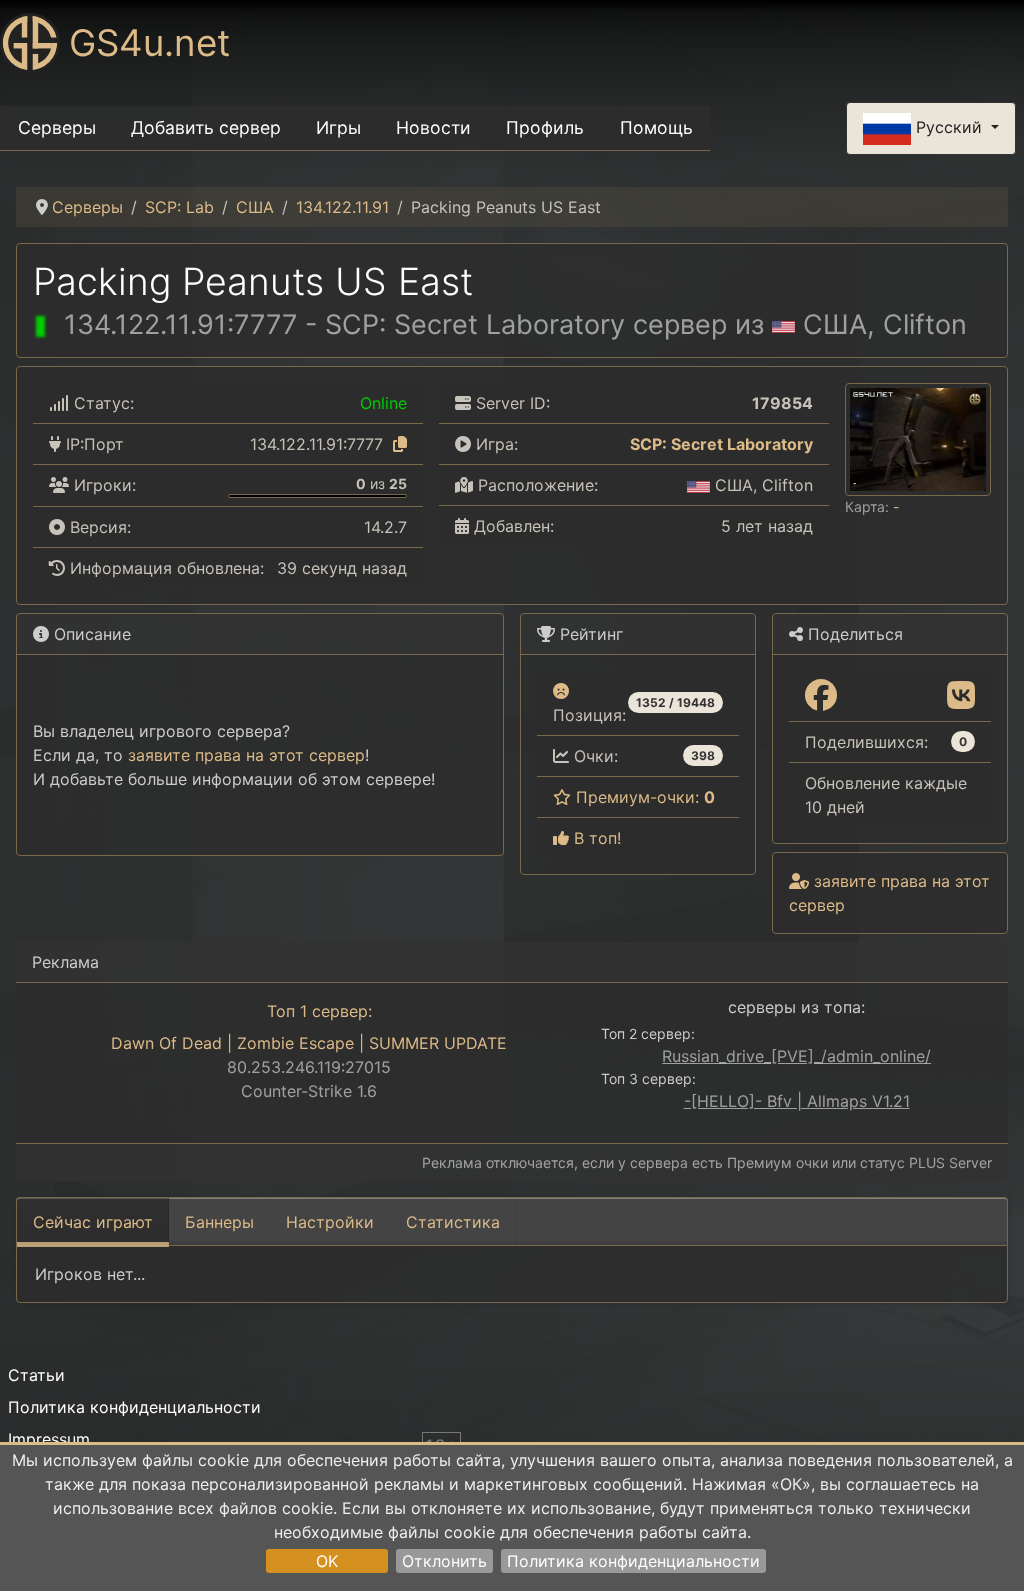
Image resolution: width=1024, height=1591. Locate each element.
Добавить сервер (206, 127)
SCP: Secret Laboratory (721, 444)
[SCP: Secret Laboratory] (617, 444)
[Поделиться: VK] (961, 696)
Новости (433, 127)
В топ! (595, 838)
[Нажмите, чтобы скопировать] (400, 444)
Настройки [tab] (330, 1222)
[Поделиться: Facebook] (821, 696)
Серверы (57, 127)
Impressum (49, 1439)
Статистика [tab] (453, 1222)
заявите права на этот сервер (246, 755)
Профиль (545, 127)
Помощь (656, 127)
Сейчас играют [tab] (93, 1222)
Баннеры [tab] (219, 1222)
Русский (949, 127)
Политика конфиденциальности (633, 1561)
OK (327, 1561)
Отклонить (444, 1561)
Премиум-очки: (643, 797)
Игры (338, 127)
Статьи (36, 1375)
